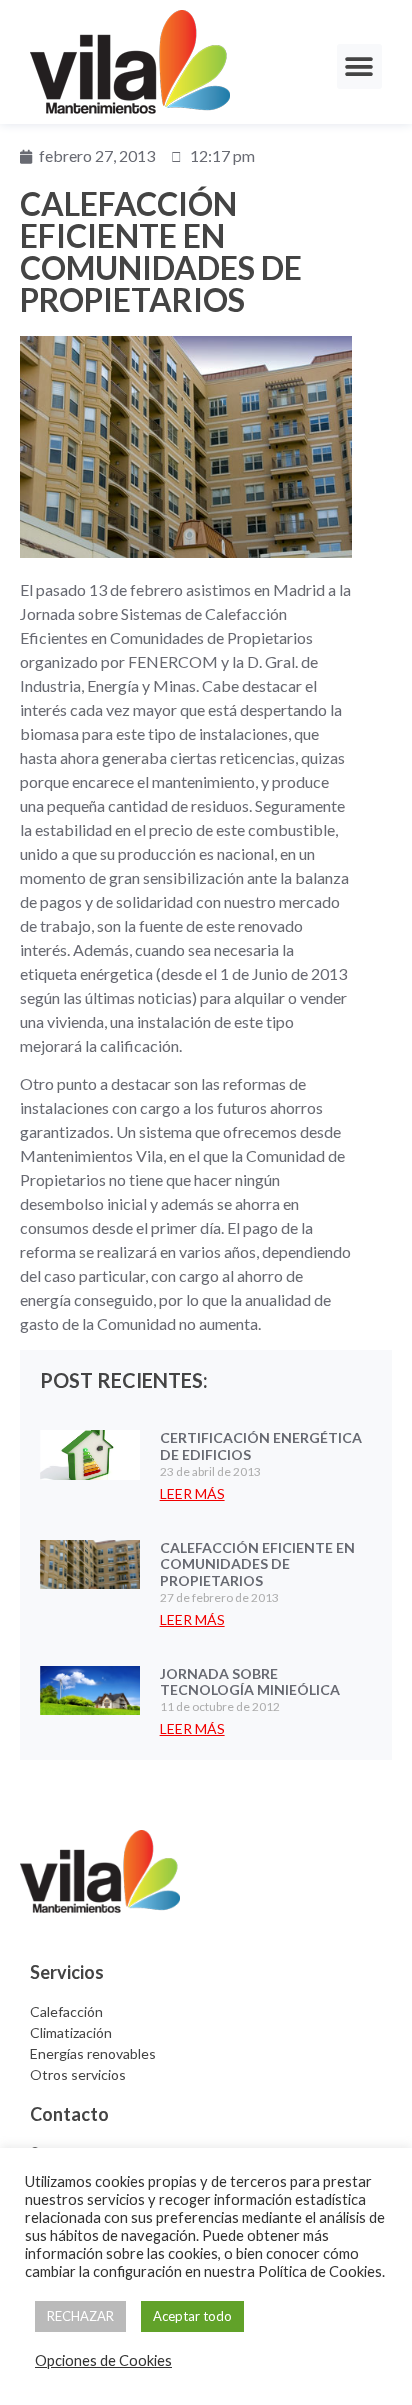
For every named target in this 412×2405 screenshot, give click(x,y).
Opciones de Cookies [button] (103, 2360)
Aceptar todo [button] (192, 2316)
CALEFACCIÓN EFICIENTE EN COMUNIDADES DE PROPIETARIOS (257, 1564)
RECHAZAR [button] (80, 2316)
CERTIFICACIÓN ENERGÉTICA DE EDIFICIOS (261, 1446)
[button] (359, 66)
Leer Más (192, 1493)
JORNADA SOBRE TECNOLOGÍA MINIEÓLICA (250, 1682)
